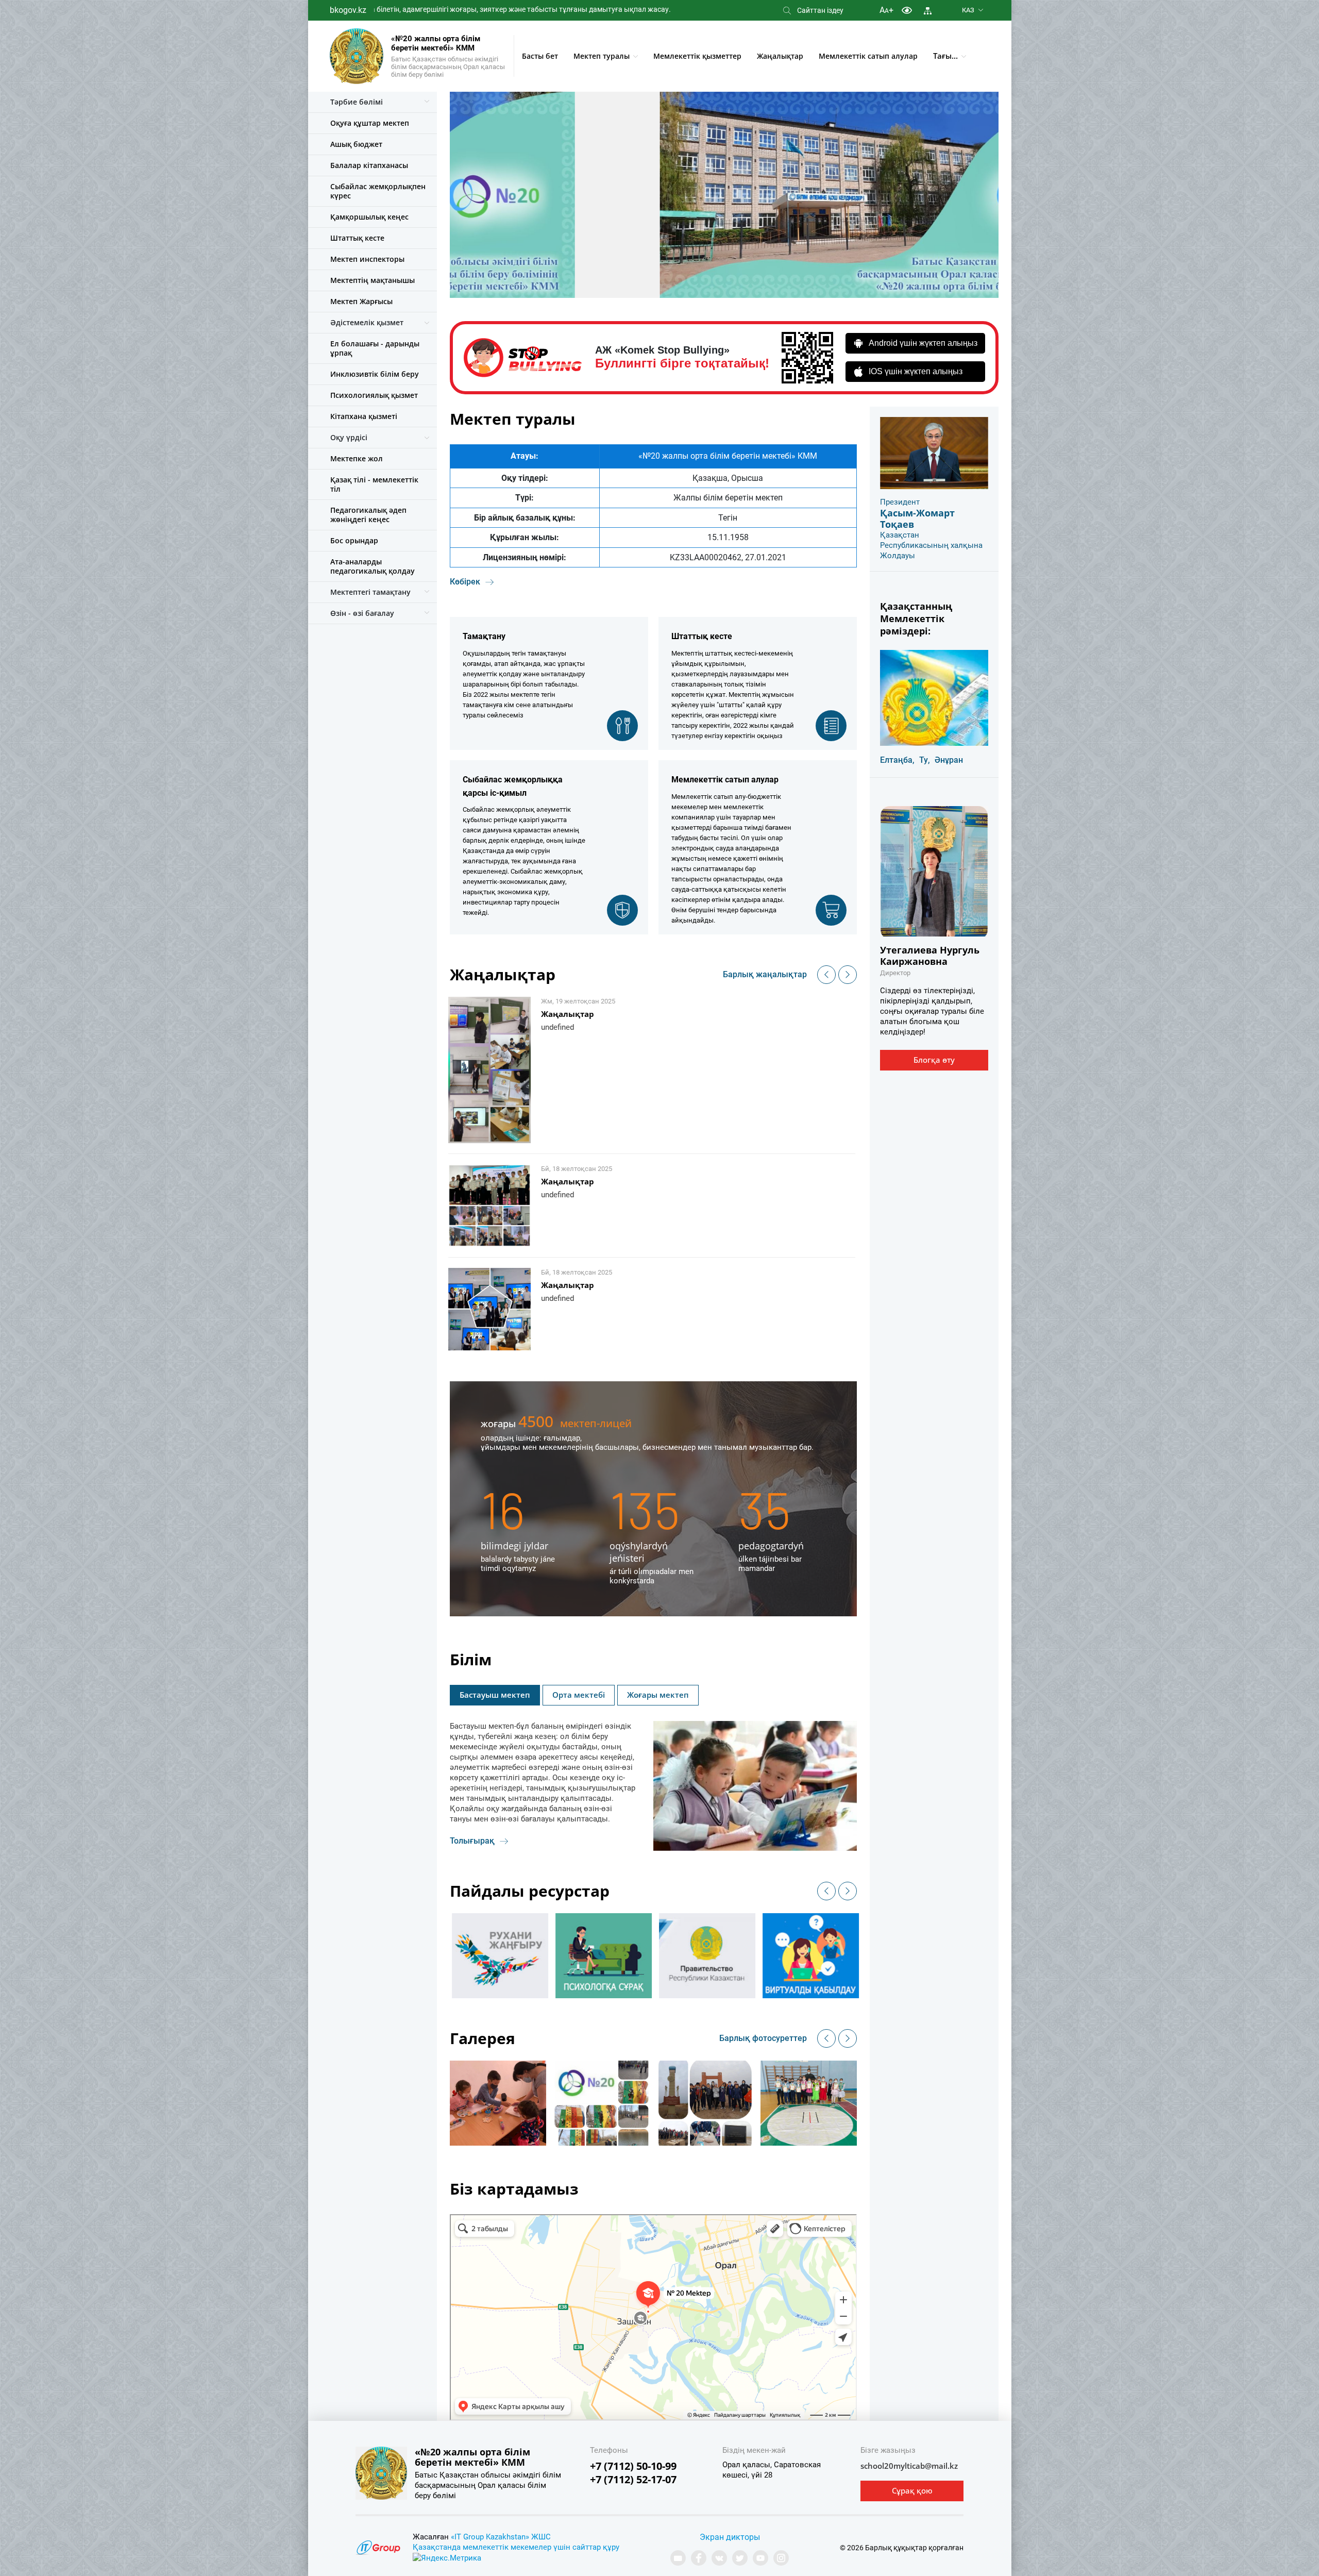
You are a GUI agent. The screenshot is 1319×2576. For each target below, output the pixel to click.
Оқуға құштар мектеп (370, 123)
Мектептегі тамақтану (370, 592)
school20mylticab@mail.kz (909, 2466)
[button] (826, 975)
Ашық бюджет (356, 144)
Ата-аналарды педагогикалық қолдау (373, 566)
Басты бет (540, 56)
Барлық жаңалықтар (765, 974)
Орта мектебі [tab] (579, 1695)
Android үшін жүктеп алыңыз (923, 343)
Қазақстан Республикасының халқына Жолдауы (931, 545)
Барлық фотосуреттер (763, 2038)
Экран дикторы (730, 2537)
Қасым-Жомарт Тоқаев (917, 518)
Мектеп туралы (602, 56)
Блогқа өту (934, 1060)
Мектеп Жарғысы (361, 301)
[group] (522, 1956)
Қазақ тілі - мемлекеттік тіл (374, 484)
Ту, (925, 760)
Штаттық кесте (357, 238)
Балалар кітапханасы (369, 165)
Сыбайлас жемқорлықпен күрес (378, 191)
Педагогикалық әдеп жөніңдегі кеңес (368, 515)
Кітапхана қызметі (364, 416)
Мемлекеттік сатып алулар (868, 56)
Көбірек (465, 582)
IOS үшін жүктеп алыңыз (916, 371)
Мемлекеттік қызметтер (697, 56)
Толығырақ (472, 1841)
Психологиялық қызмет (374, 395)
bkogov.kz (348, 10)
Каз (968, 10)
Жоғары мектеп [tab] (658, 1695)
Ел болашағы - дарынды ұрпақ (375, 348)
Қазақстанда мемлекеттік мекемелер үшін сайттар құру (516, 2547)
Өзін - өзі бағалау (362, 613)
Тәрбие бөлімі (357, 102)
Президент (900, 502)
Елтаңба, (897, 760)
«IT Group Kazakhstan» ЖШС (501, 2537)
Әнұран (949, 760)
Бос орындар (354, 540)
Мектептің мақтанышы (373, 280)
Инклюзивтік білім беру (375, 374)
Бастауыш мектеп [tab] (495, 1695)
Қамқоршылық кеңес (369, 217)
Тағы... (945, 56)
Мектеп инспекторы (367, 259)
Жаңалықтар (780, 56)
